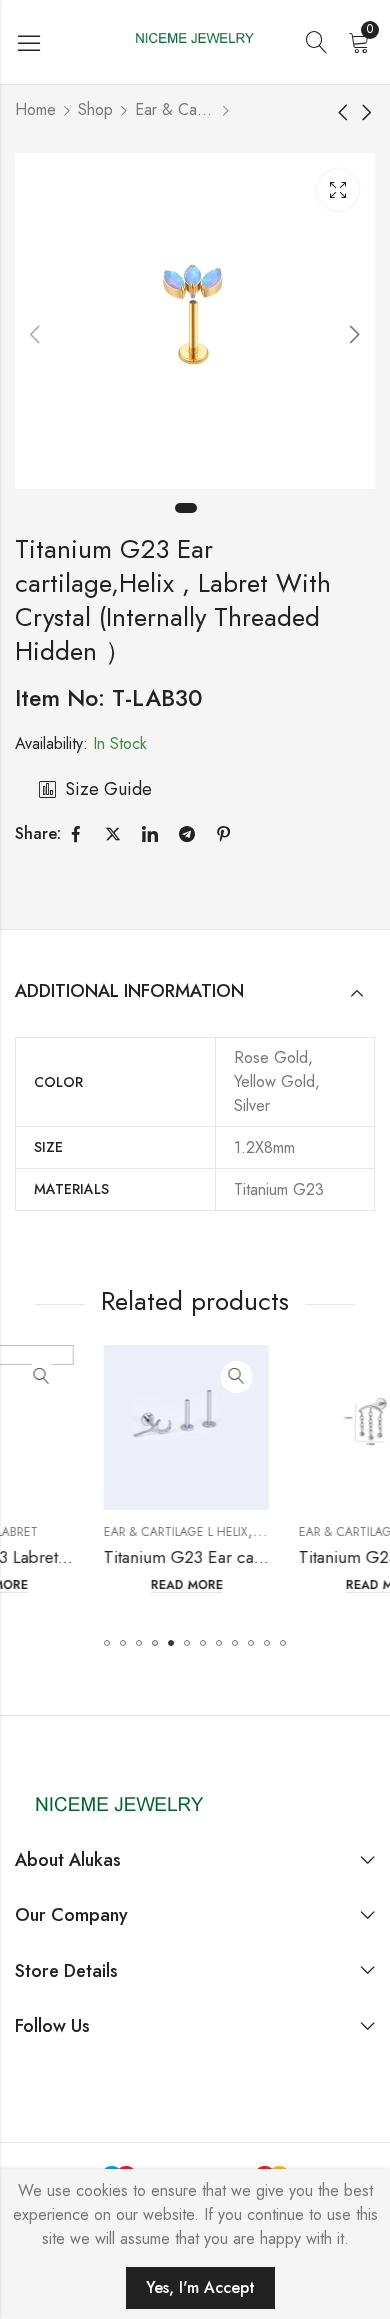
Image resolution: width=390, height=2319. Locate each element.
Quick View (180, 1377)
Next (355, 334)
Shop (95, 109)
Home (35, 109)
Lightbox (338, 190)
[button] (107, 1643)
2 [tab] (210, 508)
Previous (35, 334)
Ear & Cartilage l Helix (175, 109)
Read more (130, 1585)
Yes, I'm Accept (200, 2287)
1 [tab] (186, 508)
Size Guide (108, 789)
